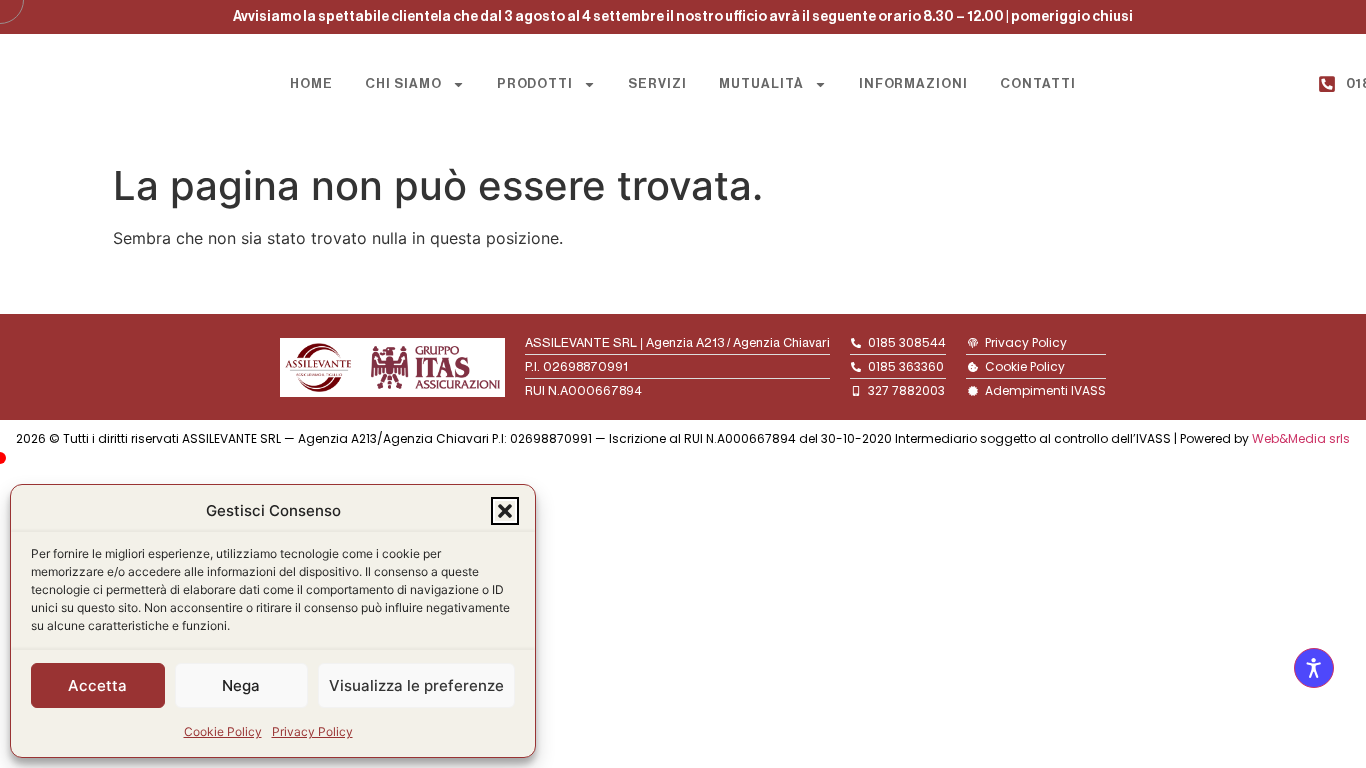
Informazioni (914, 83)
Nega (241, 685)
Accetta (97, 685)
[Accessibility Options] (1314, 668)
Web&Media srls (1301, 438)
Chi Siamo (403, 83)
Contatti (1038, 83)
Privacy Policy (312, 731)
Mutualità (761, 83)
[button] (505, 511)
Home (311, 83)
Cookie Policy (223, 731)
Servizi (657, 83)
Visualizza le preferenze (416, 685)
